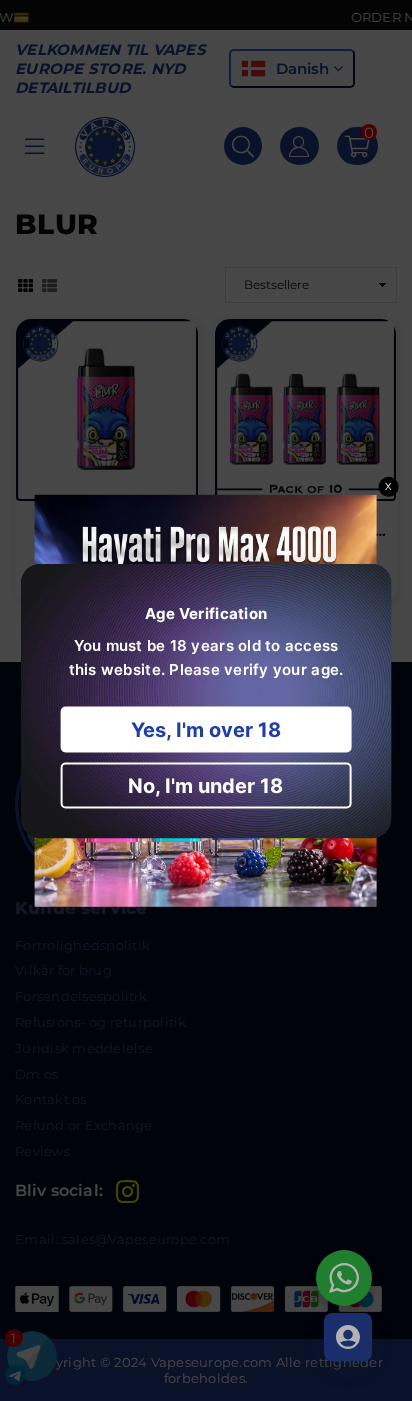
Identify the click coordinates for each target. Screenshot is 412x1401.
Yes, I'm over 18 (206, 729)
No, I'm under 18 (205, 785)
